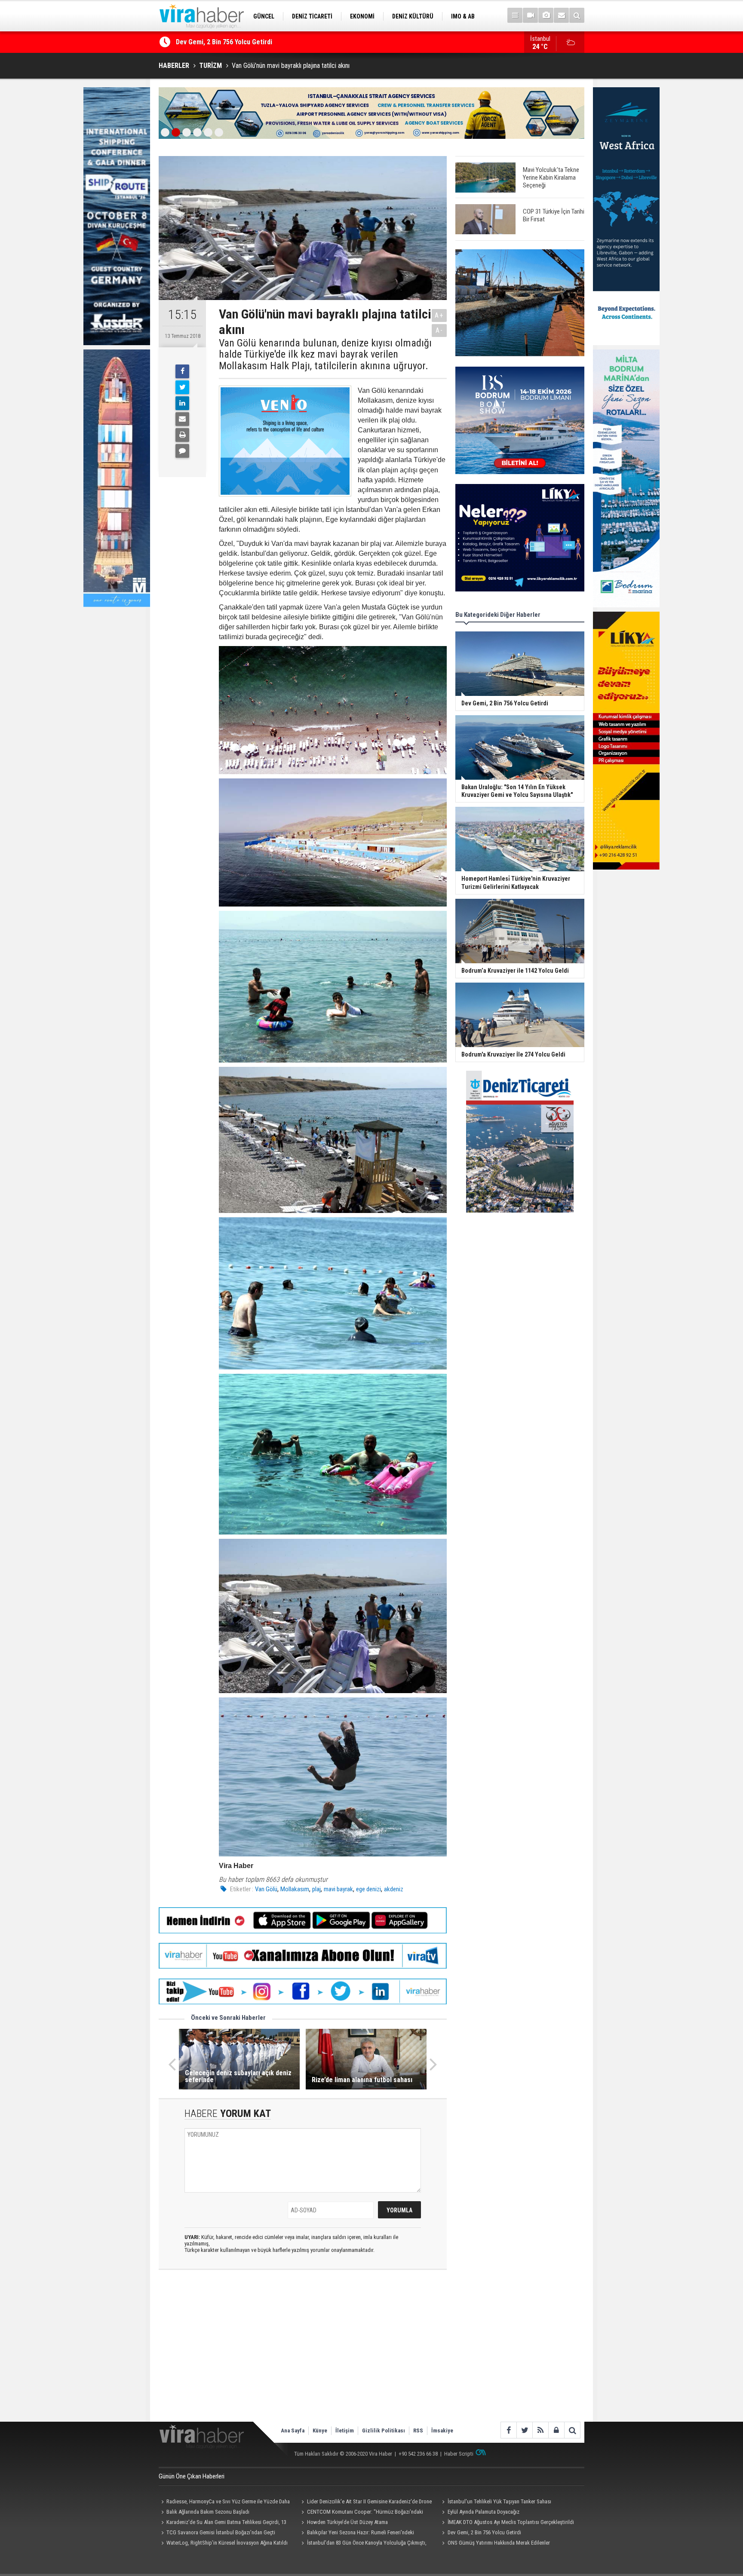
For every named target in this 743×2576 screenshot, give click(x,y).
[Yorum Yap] (182, 451)
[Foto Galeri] (546, 15)
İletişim (345, 2431)
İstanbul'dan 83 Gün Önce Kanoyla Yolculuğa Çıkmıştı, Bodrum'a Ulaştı (363, 2544)
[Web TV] (530, 15)
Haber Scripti (459, 2454)
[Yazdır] (182, 435)
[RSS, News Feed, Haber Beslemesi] (540, 2430)
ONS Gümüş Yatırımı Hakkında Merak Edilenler (499, 2543)
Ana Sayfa (293, 2431)
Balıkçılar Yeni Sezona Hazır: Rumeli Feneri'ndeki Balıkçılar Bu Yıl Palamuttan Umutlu (357, 2533)
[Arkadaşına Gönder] (182, 419)
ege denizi (368, 1889)
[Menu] (515, 15)
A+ (439, 315)
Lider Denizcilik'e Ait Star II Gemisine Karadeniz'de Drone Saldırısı (365, 2502)
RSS (418, 2431)
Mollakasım (295, 1889)
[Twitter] (182, 387)
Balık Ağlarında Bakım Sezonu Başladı (208, 2512)
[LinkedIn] (182, 403)
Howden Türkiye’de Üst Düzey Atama (347, 2522)
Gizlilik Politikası (384, 2431)
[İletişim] (561, 15)
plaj (316, 1889)
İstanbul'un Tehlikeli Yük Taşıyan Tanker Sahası (499, 2501)
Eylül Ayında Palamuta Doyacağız (484, 2512)
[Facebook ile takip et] (508, 2430)
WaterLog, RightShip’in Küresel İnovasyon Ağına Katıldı (227, 2543)
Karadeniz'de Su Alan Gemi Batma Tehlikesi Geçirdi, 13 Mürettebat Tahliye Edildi (223, 2523)
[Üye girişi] (556, 2430)
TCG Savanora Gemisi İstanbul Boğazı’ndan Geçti (247, 42)
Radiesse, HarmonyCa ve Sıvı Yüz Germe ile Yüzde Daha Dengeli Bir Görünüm (224, 2502)
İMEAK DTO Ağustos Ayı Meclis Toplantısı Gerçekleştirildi (511, 2522)
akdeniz (394, 1889)
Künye (320, 2431)
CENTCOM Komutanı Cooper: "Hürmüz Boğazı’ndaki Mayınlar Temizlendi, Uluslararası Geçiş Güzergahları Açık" (364, 2513)
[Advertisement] (303, 2353)
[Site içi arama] (577, 15)
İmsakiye (442, 2431)
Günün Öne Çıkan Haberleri (192, 2476)
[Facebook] (182, 371)
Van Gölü (266, 1889)
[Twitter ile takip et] (524, 2430)
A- (439, 330)
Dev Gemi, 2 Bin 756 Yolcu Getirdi (484, 2532)
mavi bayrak (338, 1889)
